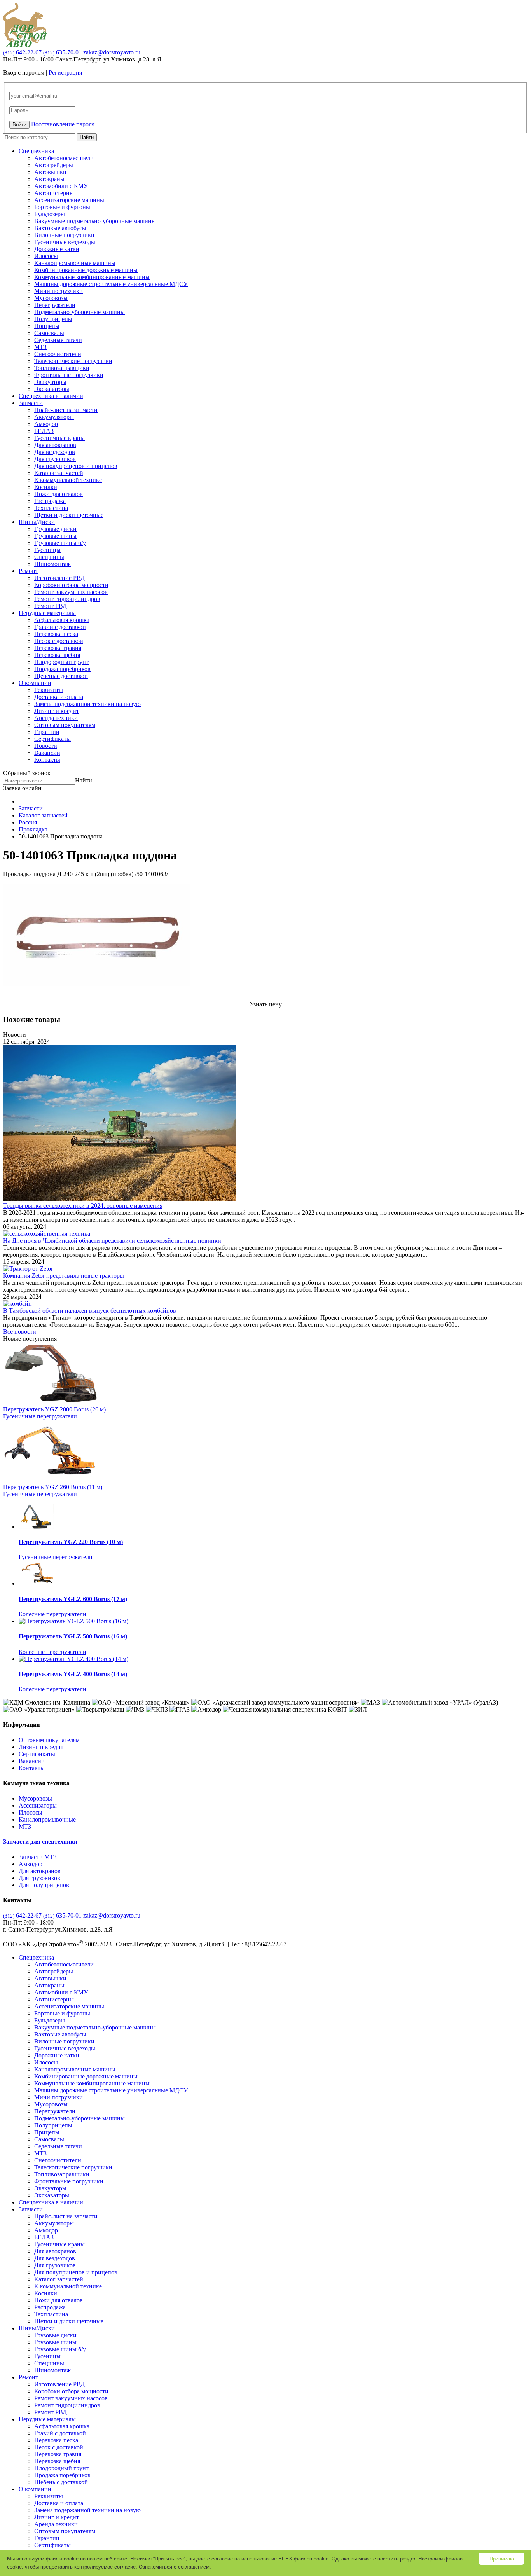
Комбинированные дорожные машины (86, 270)
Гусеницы (47, 550)
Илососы (46, 256)
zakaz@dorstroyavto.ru (112, 52)
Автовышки (50, 172)
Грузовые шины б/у (60, 543)
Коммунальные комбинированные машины (92, 277)
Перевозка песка (56, 634)
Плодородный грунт (61, 662)
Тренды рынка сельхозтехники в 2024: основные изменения (83, 1206)
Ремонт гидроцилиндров (67, 599)
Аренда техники (56, 718)
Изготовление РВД (59, 578)
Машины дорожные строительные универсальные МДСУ (111, 284)
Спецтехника (36, 151)
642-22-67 (22, 52)
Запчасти (31, 403)
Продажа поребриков (62, 669)
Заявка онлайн (22, 788)
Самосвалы (49, 333)
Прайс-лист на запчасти (66, 410)
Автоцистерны (54, 193)
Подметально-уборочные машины (79, 312)
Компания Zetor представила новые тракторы (64, 1276)
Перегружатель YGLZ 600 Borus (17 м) (73, 1599)
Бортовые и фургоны (62, 207)
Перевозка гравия (58, 648)
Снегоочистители (58, 354)
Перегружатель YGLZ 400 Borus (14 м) (73, 1674)
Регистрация (65, 72)
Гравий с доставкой (60, 627)
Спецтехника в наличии (51, 396)
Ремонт (28, 571)
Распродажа (50, 501)
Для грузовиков (55, 459)
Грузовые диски (55, 529)
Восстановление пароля (63, 124)
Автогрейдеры (54, 165)
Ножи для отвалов (59, 494)
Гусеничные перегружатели (40, 1416)
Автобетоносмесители (64, 158)
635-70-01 (62, 52)
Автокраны (49, 179)
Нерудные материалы (47, 613)
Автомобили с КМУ (61, 186)
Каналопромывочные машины (75, 263)
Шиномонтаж (52, 564)
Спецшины (49, 557)
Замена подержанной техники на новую (87, 704)
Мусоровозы (51, 298)
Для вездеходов (55, 452)
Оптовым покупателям (65, 725)
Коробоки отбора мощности (71, 585)
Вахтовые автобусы (60, 228)
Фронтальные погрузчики (69, 375)
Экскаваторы (52, 389)
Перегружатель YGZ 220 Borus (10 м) (71, 1542)
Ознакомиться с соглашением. (175, 2567)
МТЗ (40, 347)
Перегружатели (55, 305)
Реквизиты (49, 690)
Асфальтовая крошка (62, 620)
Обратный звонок (27, 773)
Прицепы (47, 326)
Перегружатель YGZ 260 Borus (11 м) (53, 1487)
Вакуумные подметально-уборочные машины (95, 221)
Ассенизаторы (38, 1805)
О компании (35, 683)
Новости (46, 746)
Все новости (20, 1332)
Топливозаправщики (62, 368)
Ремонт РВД (51, 606)
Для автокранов (55, 445)
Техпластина (51, 508)
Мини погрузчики (59, 291)
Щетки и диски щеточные (69, 515)
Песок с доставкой (59, 641)
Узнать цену (266, 1004)
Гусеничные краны (59, 438)
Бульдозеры (50, 214)
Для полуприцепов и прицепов (76, 466)
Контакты (47, 760)
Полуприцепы (53, 319)
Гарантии (47, 732)
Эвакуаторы (50, 382)
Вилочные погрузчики (64, 235)
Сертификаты (52, 739)
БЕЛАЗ (44, 431)
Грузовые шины (55, 536)
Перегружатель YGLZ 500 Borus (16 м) (73, 1636)
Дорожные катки (57, 249)
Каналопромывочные (47, 1819)
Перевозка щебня (57, 655)
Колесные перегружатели (52, 1614)
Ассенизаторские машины (69, 200)
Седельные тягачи (58, 340)
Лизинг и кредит (57, 711)
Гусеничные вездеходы (65, 242)
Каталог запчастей (59, 473)
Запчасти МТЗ (38, 1857)
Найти (87, 137)
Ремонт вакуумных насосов (71, 592)
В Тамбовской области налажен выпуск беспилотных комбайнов (90, 1311)
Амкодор (46, 424)
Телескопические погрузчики (73, 361)
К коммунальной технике (68, 480)
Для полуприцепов (44, 1885)
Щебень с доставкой (61, 676)
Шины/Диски (37, 522)
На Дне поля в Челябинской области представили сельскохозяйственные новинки (112, 1241)
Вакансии (47, 753)
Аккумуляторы (54, 417)
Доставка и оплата (59, 697)
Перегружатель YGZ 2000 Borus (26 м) (54, 1409)
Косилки (46, 487)
